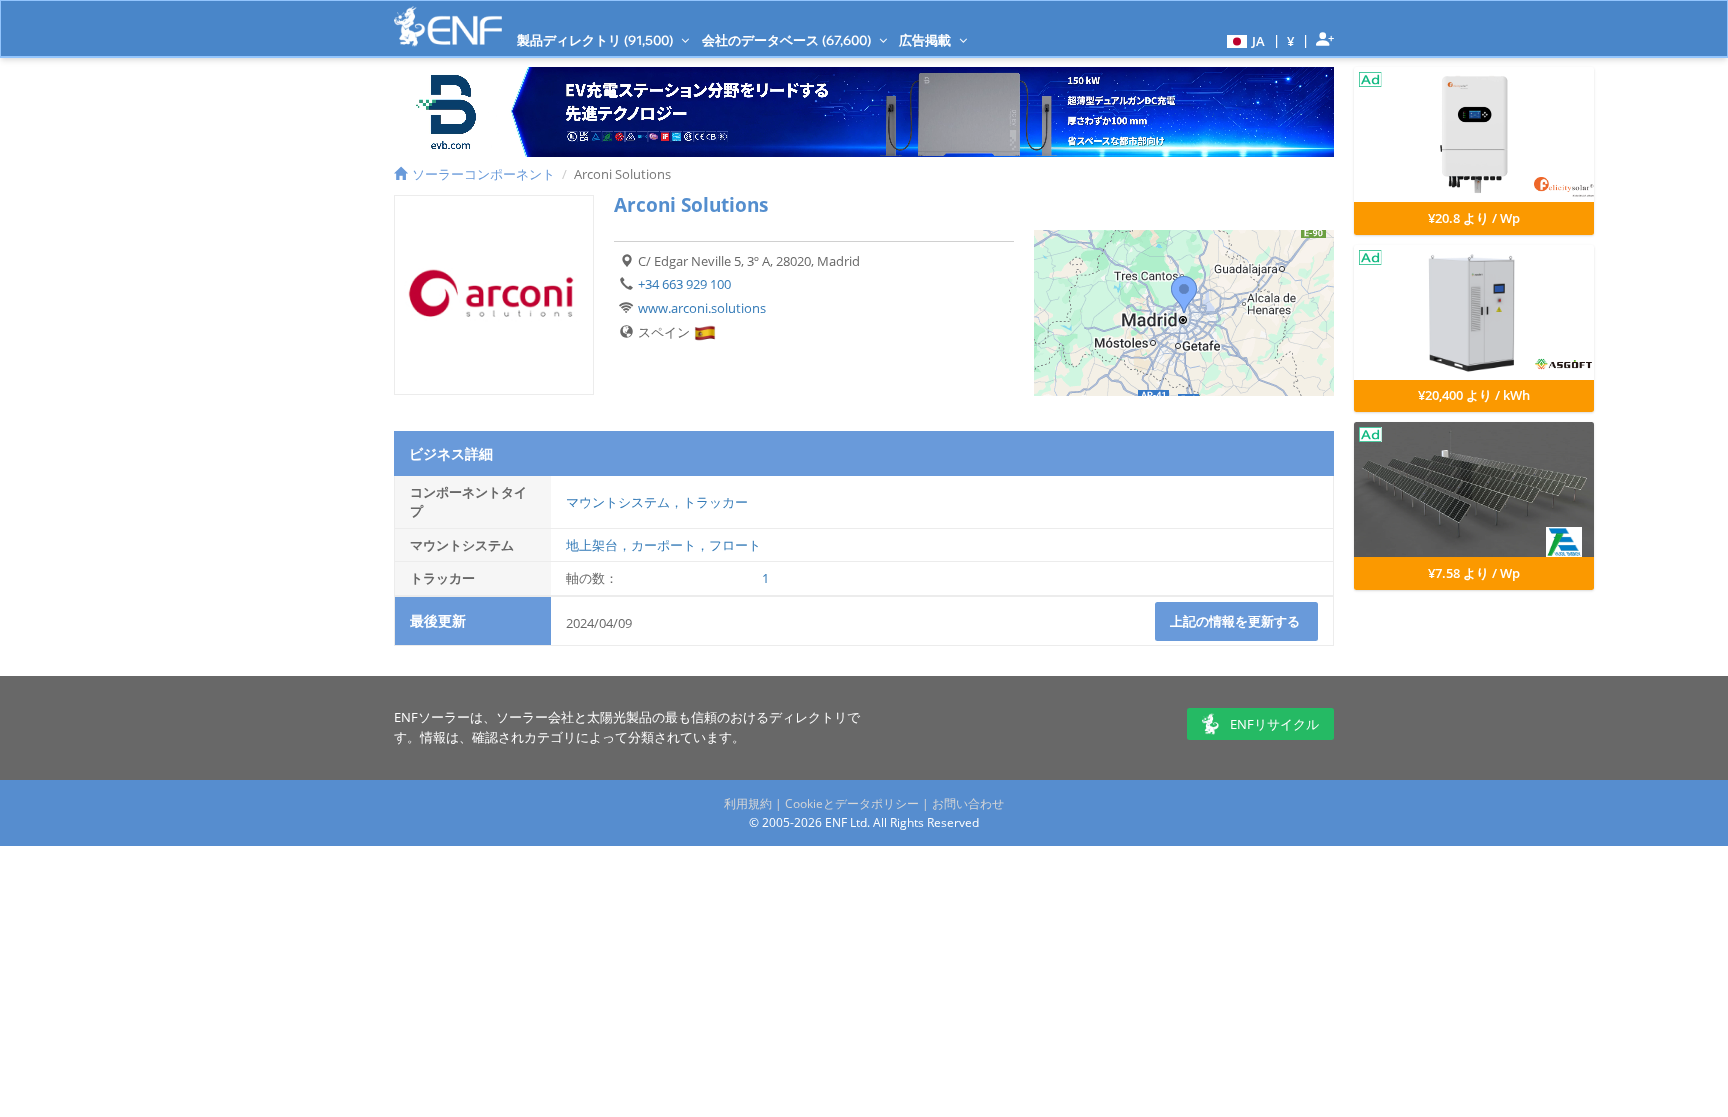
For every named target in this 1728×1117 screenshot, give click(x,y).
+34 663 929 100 (684, 284)
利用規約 (748, 803)
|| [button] (1291, 40)
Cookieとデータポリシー (852, 803)
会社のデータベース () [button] (788, 40)
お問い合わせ (968, 803)
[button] (1243, 40)
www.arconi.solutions (702, 308)
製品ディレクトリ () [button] (596, 40)
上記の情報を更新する (1236, 621)
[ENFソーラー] (448, 26)
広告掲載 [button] (926, 40)
